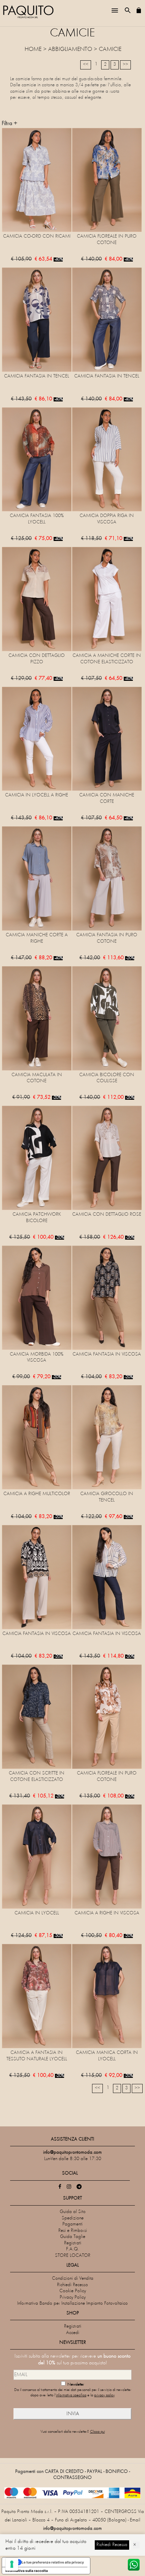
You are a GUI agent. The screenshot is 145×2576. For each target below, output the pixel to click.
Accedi (73, 2333)
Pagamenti (72, 2224)
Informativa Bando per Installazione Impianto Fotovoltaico (72, 2304)
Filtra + (9, 124)
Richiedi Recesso (72, 2285)
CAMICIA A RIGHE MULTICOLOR (37, 1494)
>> (125, 65)
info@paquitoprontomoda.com (72, 2529)
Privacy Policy (73, 2297)
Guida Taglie (73, 2237)
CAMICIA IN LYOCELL (37, 1913)
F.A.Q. (73, 2249)
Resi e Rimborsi (73, 2231)
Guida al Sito (73, 2212)
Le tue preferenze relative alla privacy (53, 2562)
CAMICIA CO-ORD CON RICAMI (37, 236)
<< (86, 65)
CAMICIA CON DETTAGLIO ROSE (107, 1215)
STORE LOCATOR (73, 2256)
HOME (33, 50)
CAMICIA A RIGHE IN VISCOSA (107, 1913)
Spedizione (73, 2218)
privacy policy (104, 2396)
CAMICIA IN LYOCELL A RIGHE (37, 795)
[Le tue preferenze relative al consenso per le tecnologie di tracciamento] (12, 2564)
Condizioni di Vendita (73, 2279)
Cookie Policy (73, 2291)
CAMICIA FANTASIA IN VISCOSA (107, 1354)
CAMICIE (110, 50)
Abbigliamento (70, 50)
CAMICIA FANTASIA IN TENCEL (37, 376)
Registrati (73, 2243)
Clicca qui (97, 2432)
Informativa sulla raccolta (27, 2571)
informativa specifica (71, 2396)
